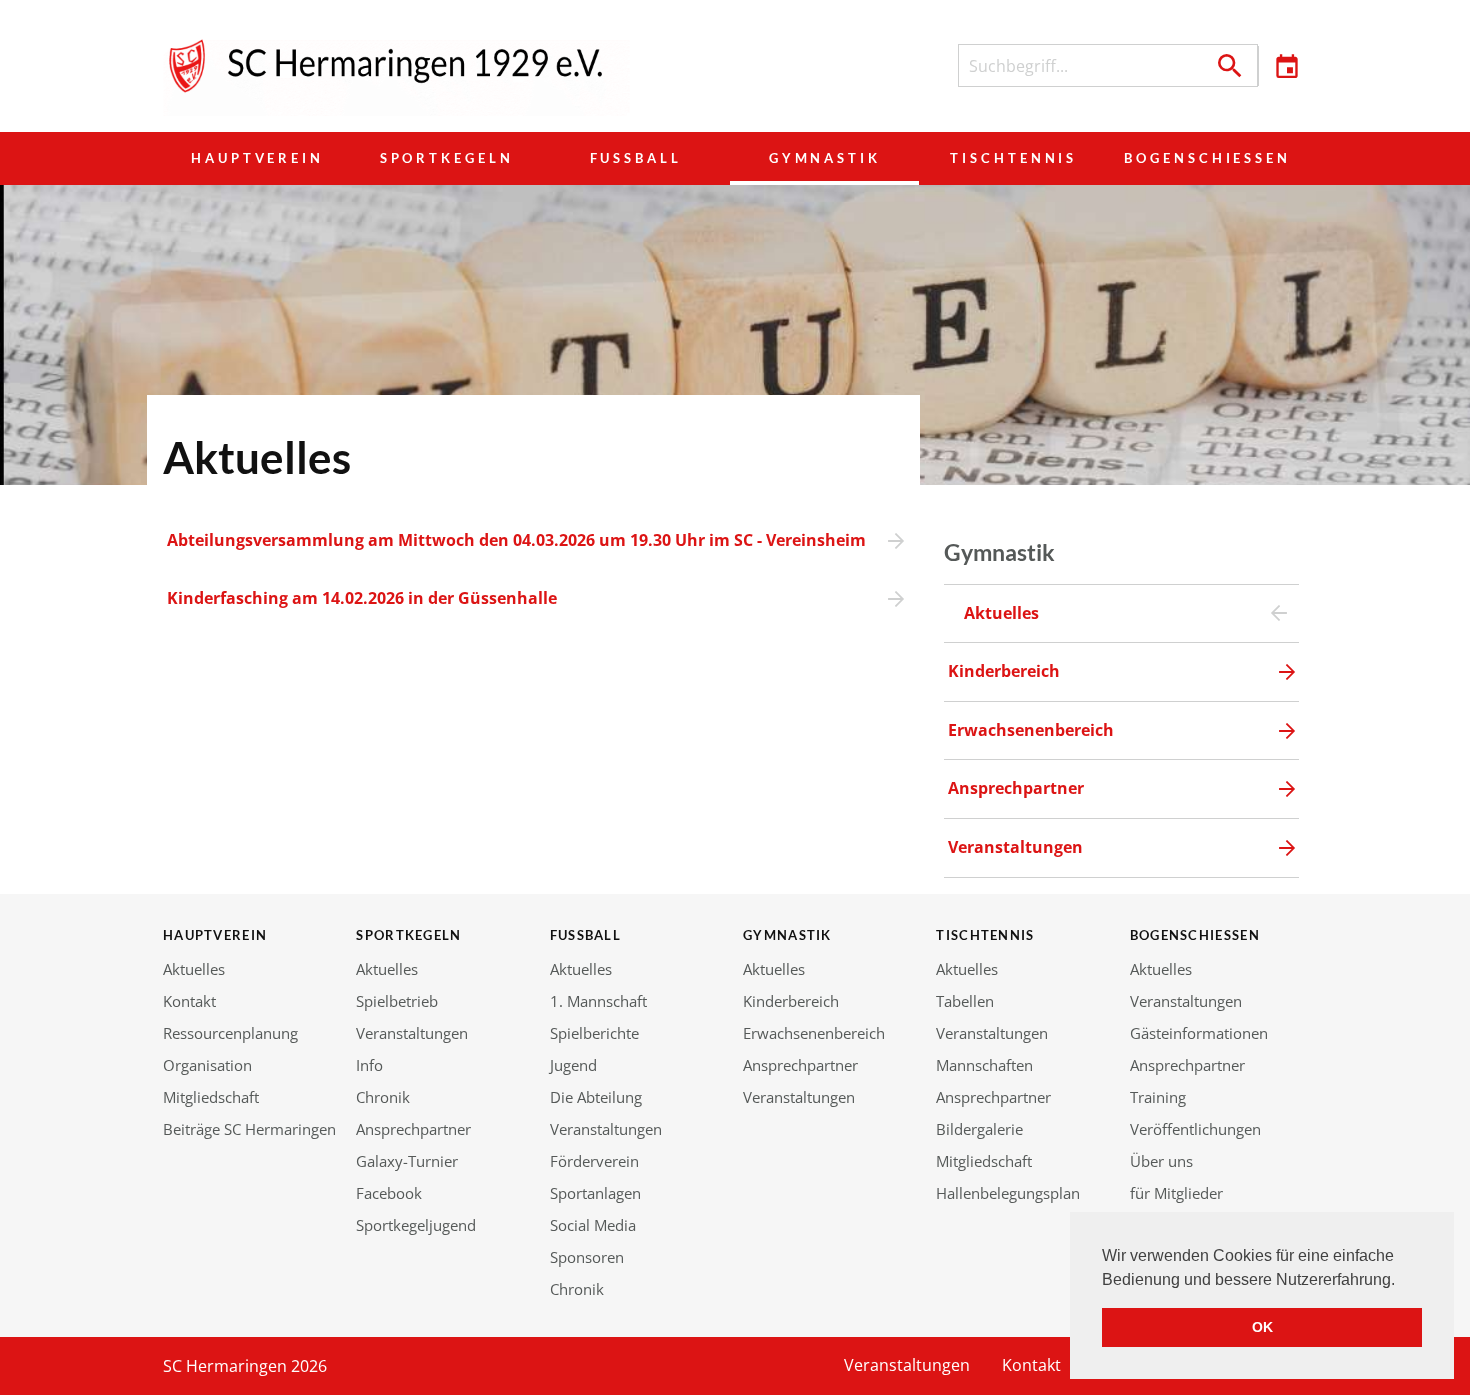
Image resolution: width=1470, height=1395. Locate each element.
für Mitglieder (1176, 1193)
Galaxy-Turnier (407, 1161)
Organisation (207, 1065)
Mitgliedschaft (211, 1097)
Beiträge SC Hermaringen (249, 1129)
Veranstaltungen (412, 1033)
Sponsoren (587, 1257)
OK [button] (1262, 1327)
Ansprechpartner (413, 1129)
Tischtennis (1013, 158)
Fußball (636, 158)
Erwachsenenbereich (814, 1033)
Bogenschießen (1207, 158)
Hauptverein (257, 158)
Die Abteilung (596, 1097)
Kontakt (189, 1001)
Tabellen (965, 1001)
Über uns (1161, 1161)
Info (369, 1065)
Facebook (389, 1193)
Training (1158, 1097)
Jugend (573, 1065)
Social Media (593, 1225)
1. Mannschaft (598, 1001)
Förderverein (594, 1161)
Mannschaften (984, 1065)
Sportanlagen (595, 1193)
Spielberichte (594, 1033)
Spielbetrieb (397, 1001)
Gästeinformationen (1199, 1033)
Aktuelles (194, 969)
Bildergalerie (979, 1129)
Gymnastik (825, 158)
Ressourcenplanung (230, 1033)
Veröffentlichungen (1195, 1129)
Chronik (383, 1097)
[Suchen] (1230, 66)
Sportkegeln (447, 158)
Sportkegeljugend (416, 1225)
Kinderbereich (791, 1001)
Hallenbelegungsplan (1008, 1193)
